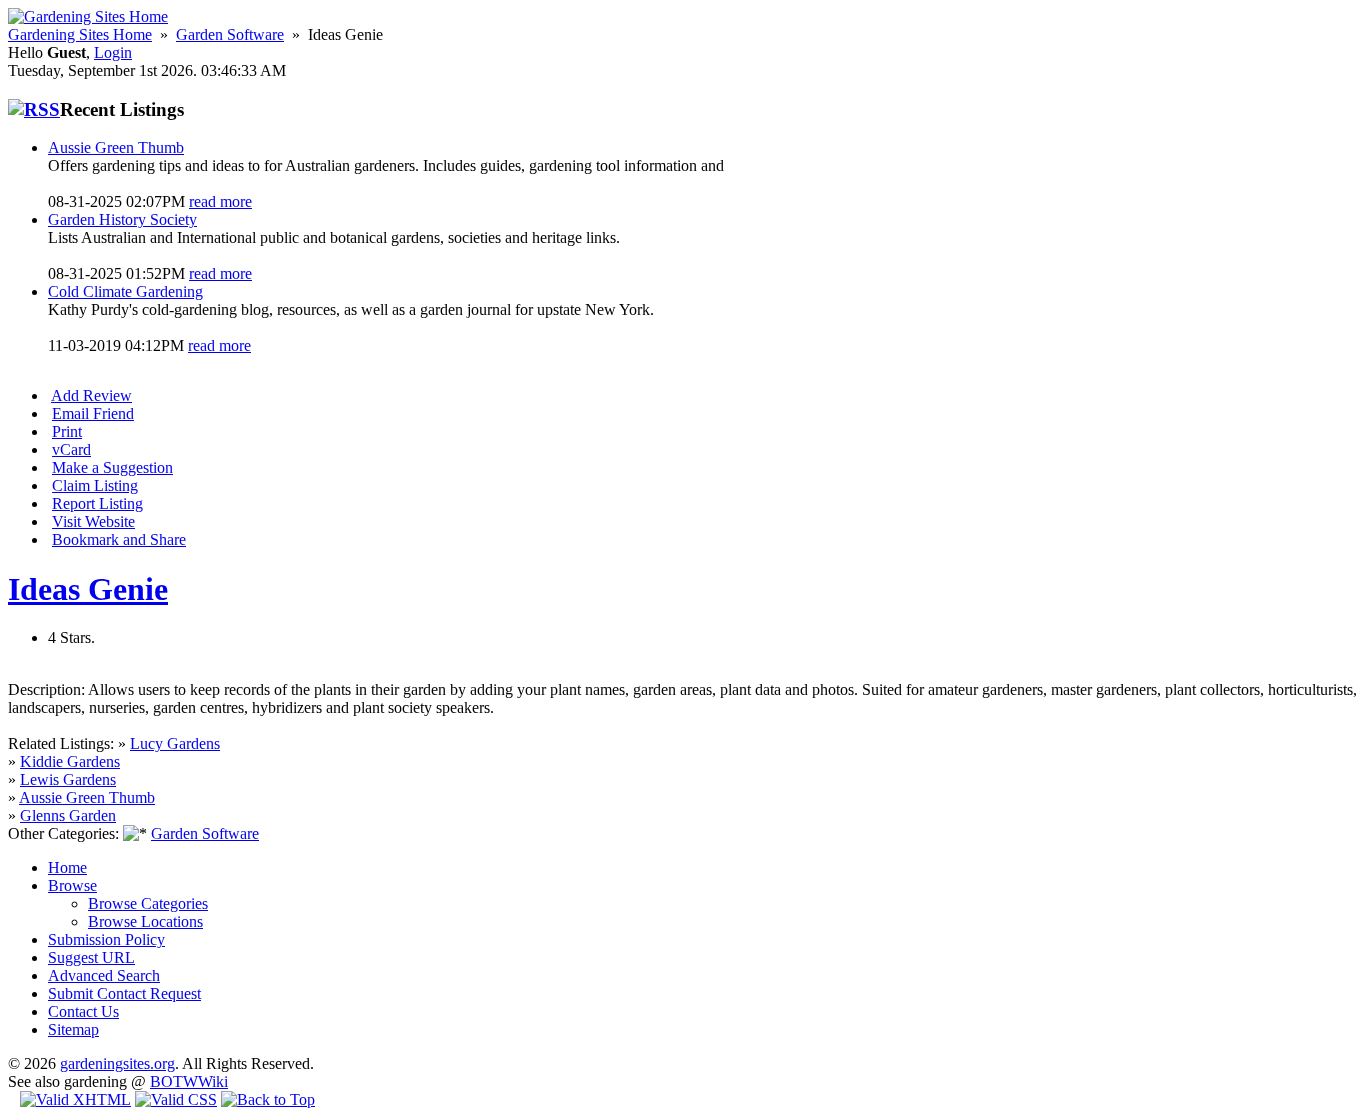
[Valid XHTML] (75, 1099)
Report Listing (97, 503)
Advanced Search (104, 975)
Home (67, 867)
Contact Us (83, 1011)
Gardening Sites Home (80, 34)
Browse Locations (145, 921)
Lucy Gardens (175, 743)
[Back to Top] (268, 1099)
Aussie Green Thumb (87, 797)
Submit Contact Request (124, 993)
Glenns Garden (68, 815)
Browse (72, 885)
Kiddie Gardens (70, 761)
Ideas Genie (88, 589)
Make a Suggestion (112, 467)
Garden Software (230, 34)
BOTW (174, 1081)
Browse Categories (148, 903)
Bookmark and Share (119, 539)
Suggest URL (91, 957)
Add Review (91, 395)
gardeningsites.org (117, 1063)
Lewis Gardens (68, 779)
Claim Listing (95, 485)
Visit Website (93, 521)
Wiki (213, 1081)
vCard (71, 449)
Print (67, 431)
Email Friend (93, 413)
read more (220, 201)
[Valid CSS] (176, 1099)
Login (113, 52)
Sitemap (73, 1029)
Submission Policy (106, 939)
